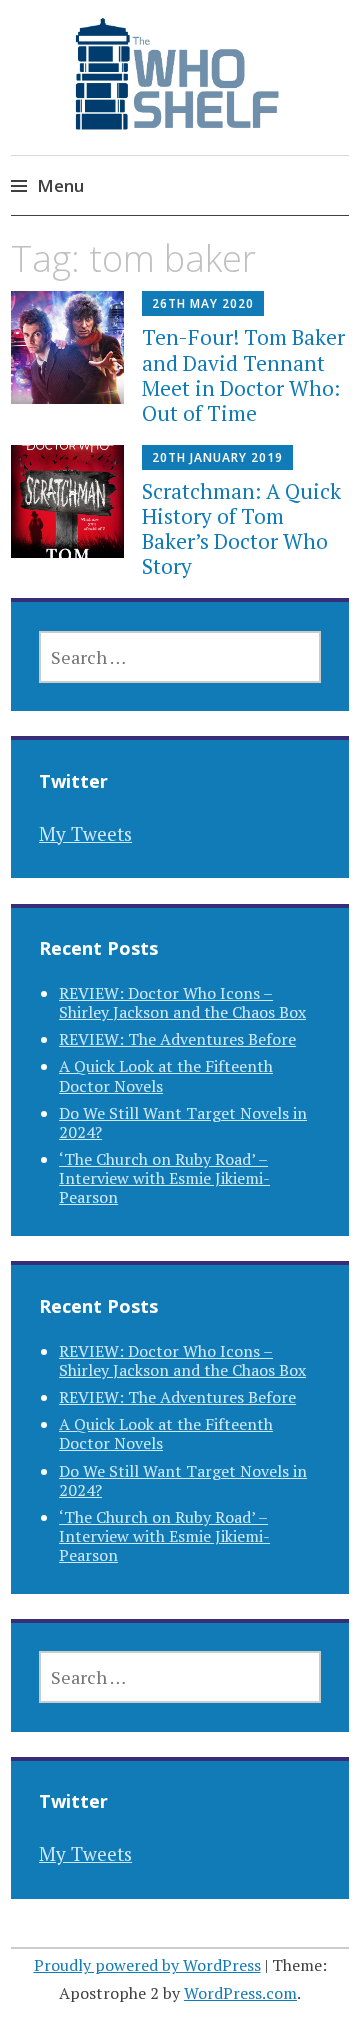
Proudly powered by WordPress (147, 1965)
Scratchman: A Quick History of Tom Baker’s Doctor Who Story (241, 529)
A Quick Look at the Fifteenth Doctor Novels (166, 1075)
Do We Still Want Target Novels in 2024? (183, 1122)
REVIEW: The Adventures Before (177, 1039)
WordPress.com (240, 1993)
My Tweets (85, 833)
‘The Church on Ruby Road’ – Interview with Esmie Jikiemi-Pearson (164, 1178)
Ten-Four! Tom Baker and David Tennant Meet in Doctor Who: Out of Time (243, 375)
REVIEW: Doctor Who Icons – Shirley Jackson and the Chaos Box (182, 1002)
